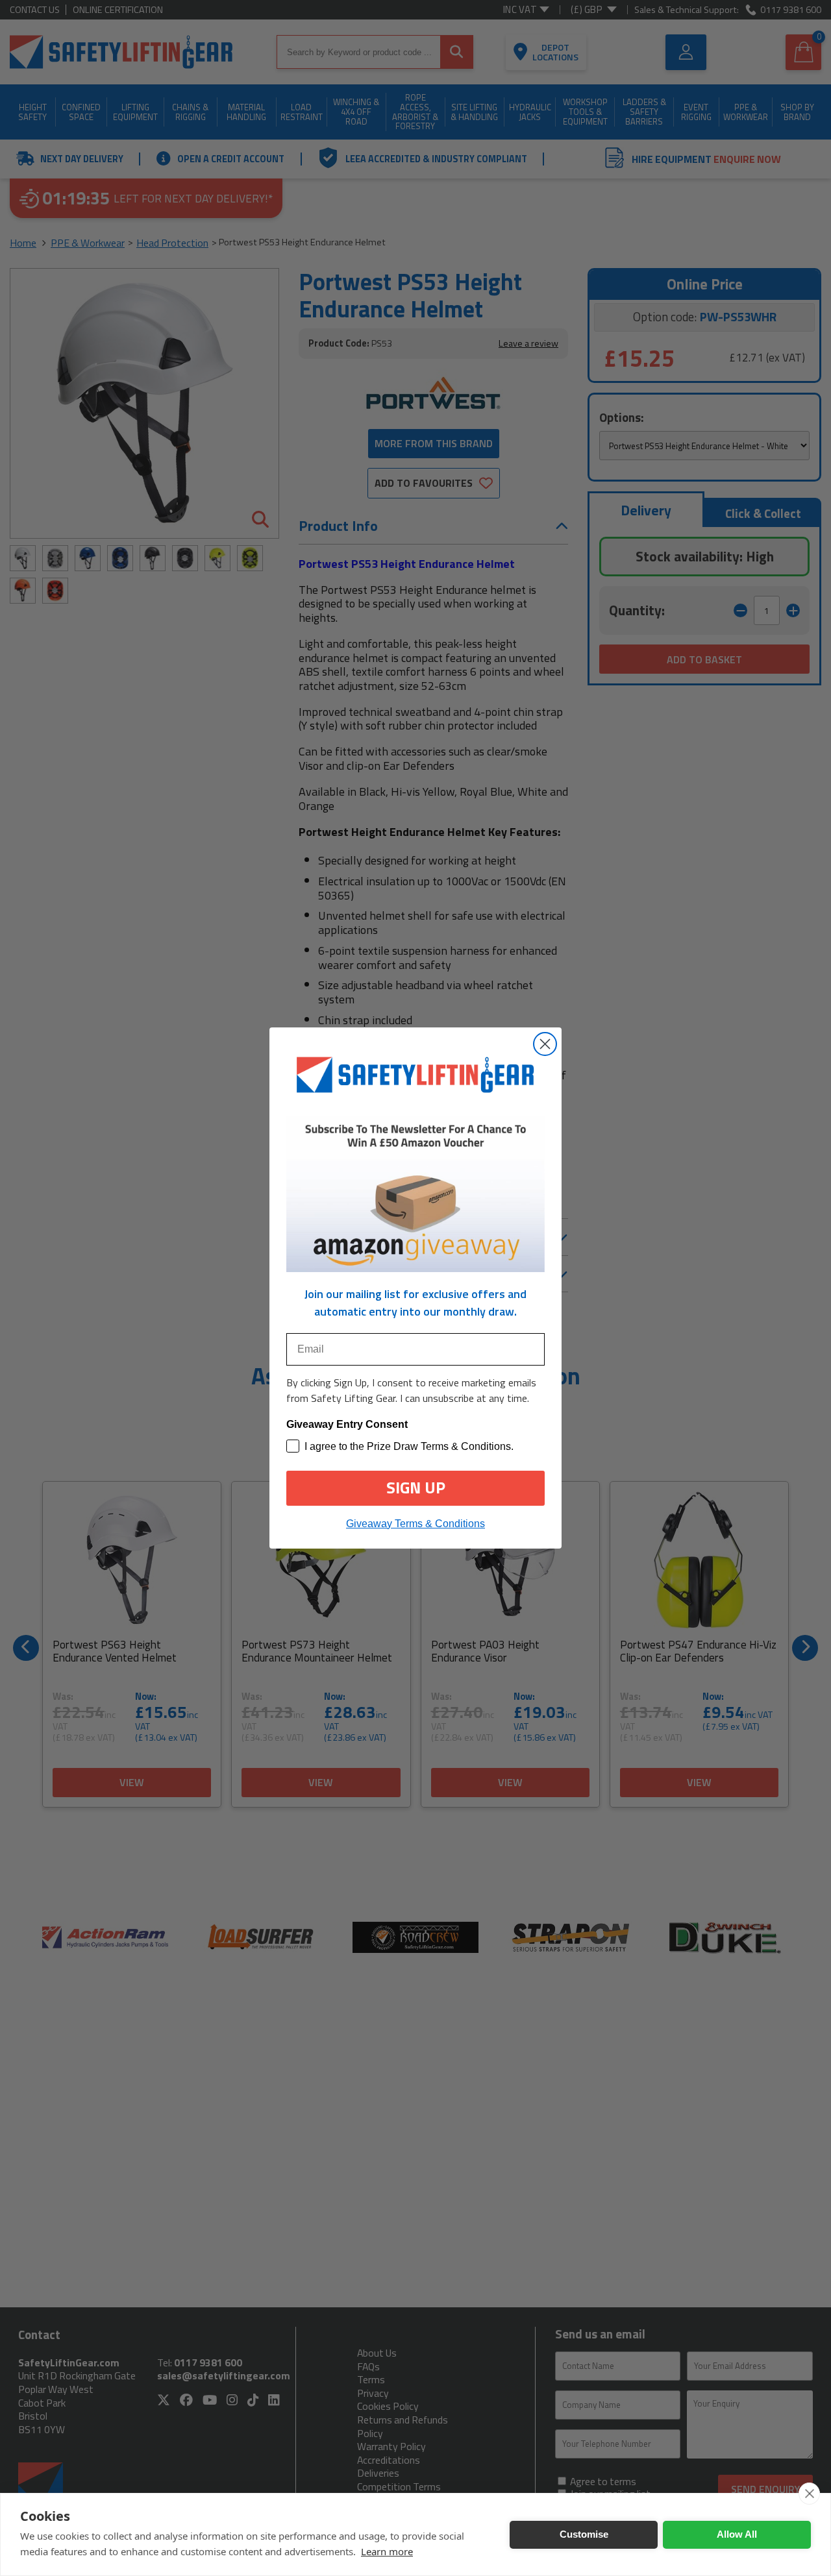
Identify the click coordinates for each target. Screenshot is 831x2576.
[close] (809, 2494)
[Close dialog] (545, 1044)
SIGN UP (416, 1488)
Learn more (387, 2551)
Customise (584, 2534)
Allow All (737, 2534)
